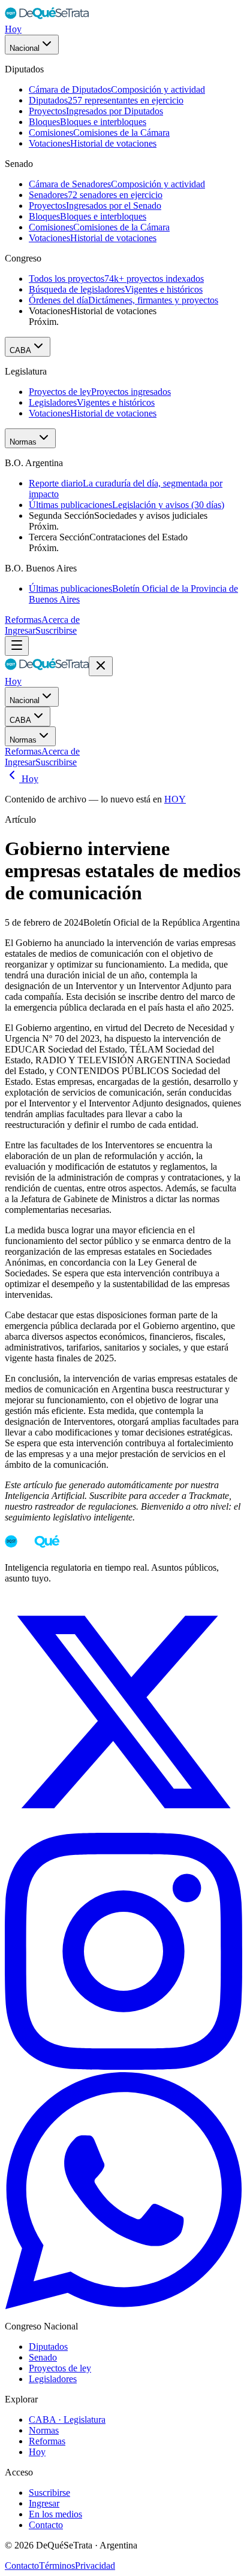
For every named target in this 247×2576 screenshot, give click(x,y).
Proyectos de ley (60, 2368)
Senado (43, 2357)
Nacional (25, 48)
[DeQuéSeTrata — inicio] (47, 18)
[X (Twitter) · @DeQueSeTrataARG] (123, 1827)
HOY (175, 799)
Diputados (48, 2347)
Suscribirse (56, 630)
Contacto (46, 2525)
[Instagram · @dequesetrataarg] (123, 2066)
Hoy (13, 29)
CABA (20, 350)
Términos (57, 2566)
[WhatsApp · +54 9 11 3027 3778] (123, 2306)
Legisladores (53, 2379)
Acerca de (61, 620)
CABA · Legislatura (67, 2420)
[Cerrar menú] (101, 666)
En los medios (55, 2514)
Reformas (23, 620)
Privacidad (95, 2566)
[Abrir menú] (17, 646)
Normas (23, 442)
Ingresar (20, 630)
